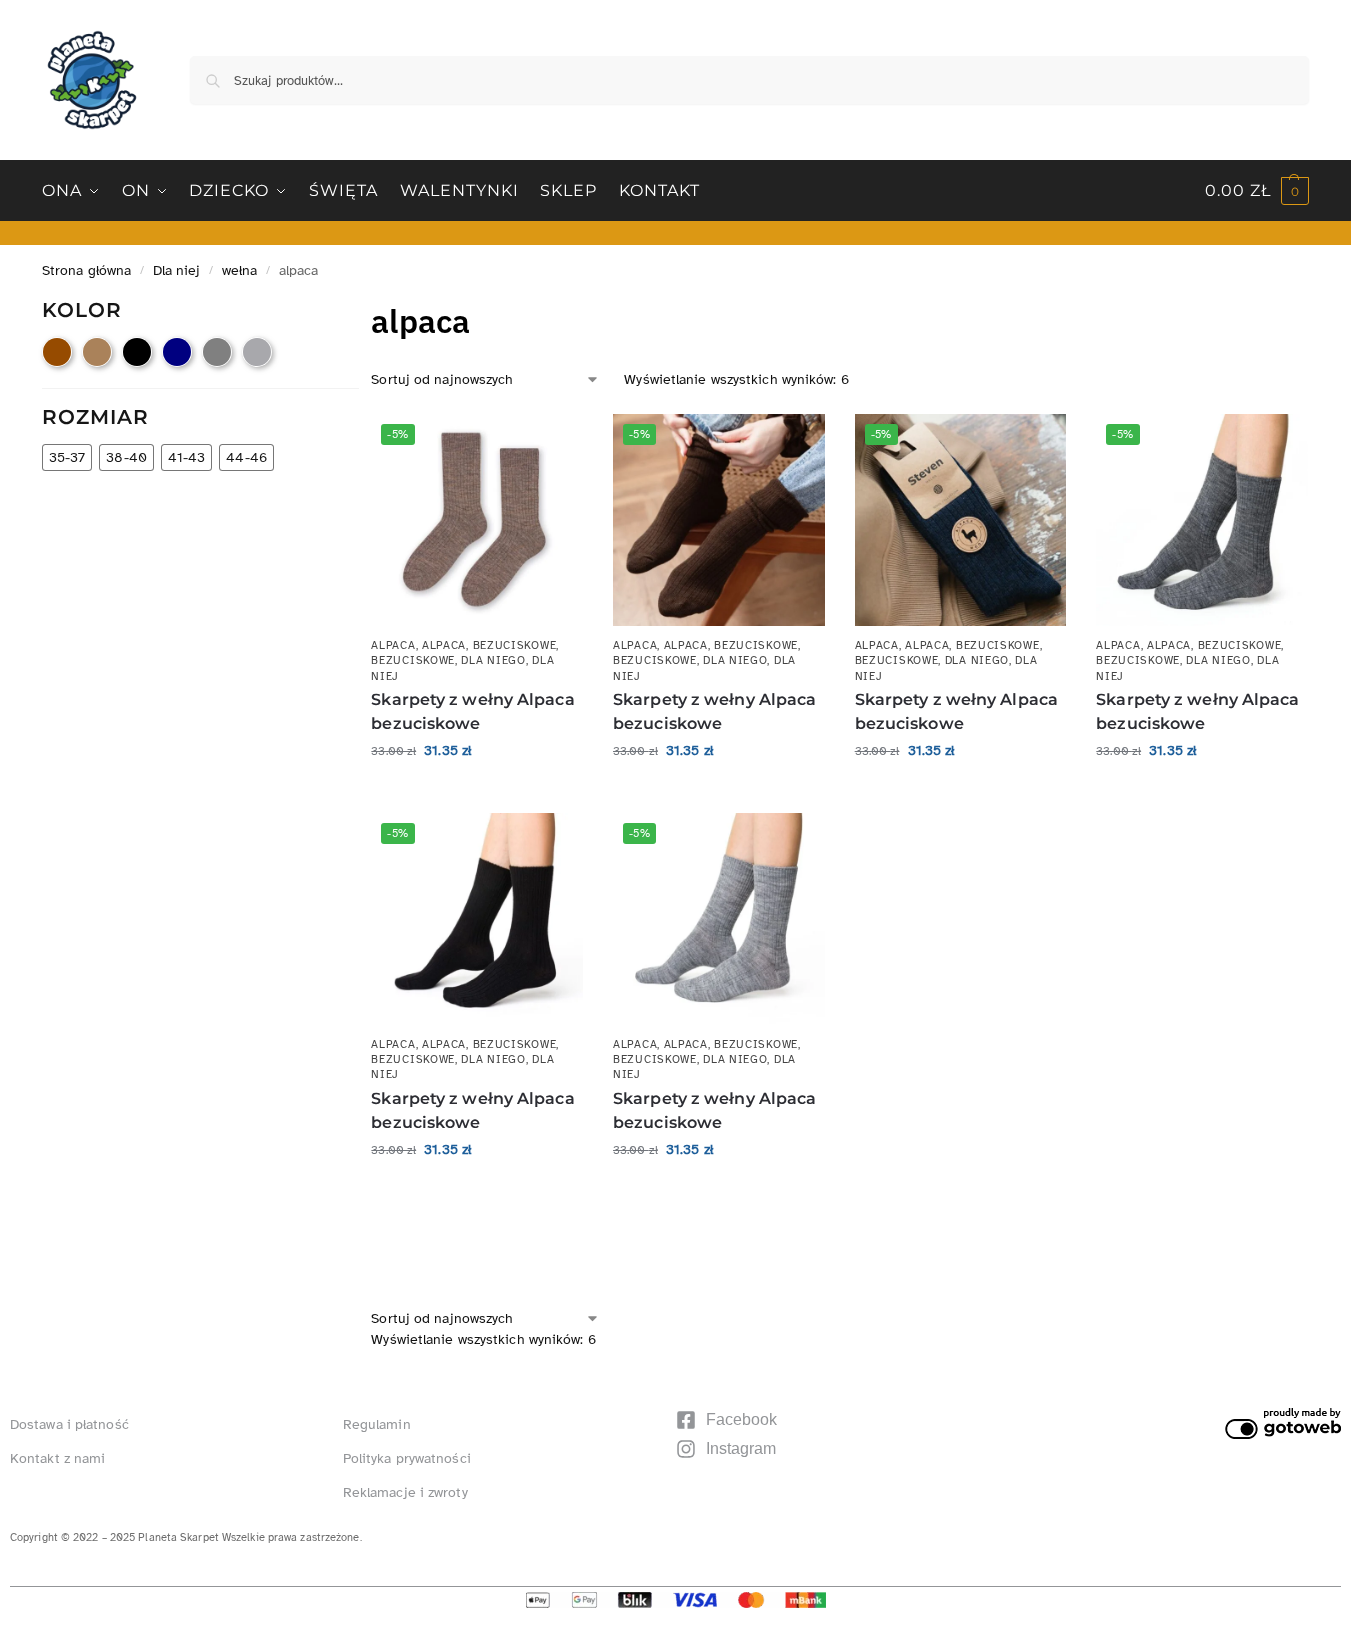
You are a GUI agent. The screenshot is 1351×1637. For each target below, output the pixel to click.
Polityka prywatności (407, 1458)
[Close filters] (365, 309)
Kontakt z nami (57, 1458)
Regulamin (377, 1424)
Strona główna (86, 270)
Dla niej (177, 270)
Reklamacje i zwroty (405, 1492)
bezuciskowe (515, 645)
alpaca (393, 645)
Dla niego (493, 660)
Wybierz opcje (477, 792)
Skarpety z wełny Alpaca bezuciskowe (472, 711)
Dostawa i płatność (69, 1424)
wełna (240, 270)
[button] (1257, 191)
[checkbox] (57, 352)
